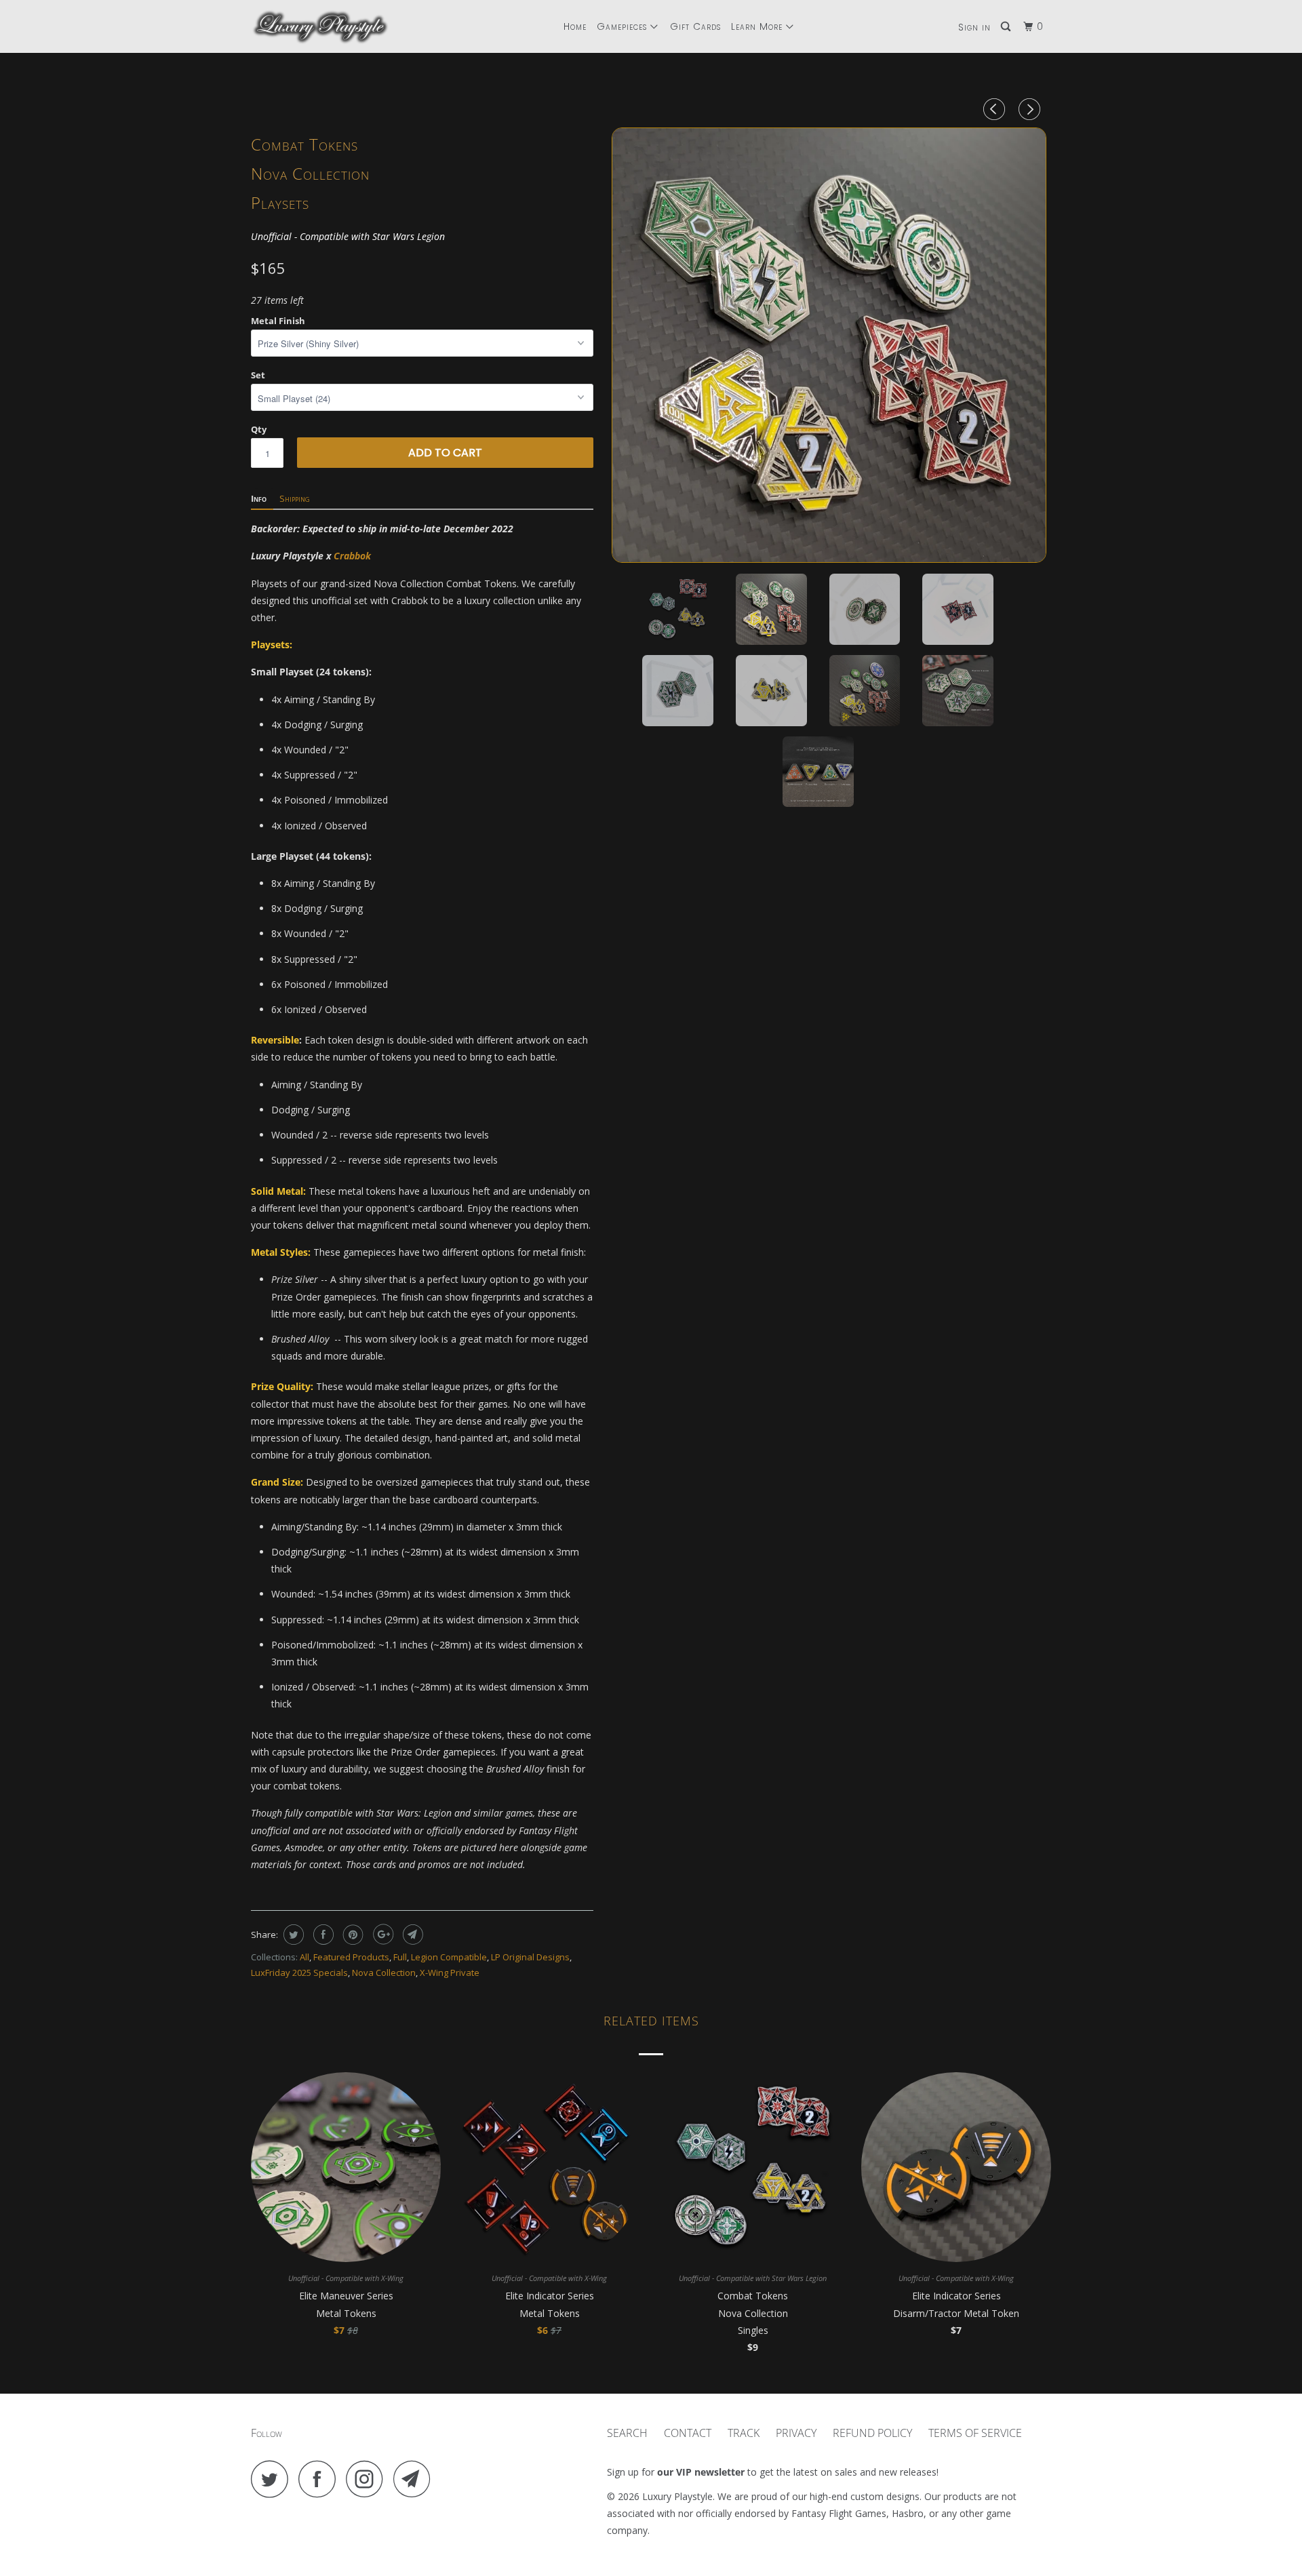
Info (259, 498)
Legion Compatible (449, 1957)
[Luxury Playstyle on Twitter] (273, 2479)
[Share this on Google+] (381, 1935)
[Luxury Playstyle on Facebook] (321, 2479)
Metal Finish (278, 321)
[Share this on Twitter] (292, 1935)
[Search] (1007, 27)
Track (744, 2433)
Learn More (758, 26)
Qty (259, 429)
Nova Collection (384, 1973)
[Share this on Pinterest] (352, 1935)
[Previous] (996, 109)
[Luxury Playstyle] (320, 26)
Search (627, 2433)
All (304, 1957)
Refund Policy (872, 2433)
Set (258, 375)
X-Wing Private (450, 1973)
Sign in (974, 27)
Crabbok (352, 556)
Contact (688, 2433)
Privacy (796, 2433)
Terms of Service (975, 2433)
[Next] (1031, 109)
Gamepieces (624, 26)
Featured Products (351, 1957)
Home (575, 26)
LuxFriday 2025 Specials (299, 1973)
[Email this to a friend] (411, 1935)
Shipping (295, 498)
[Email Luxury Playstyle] (416, 2479)
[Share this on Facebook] (322, 1935)
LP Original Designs (530, 1957)
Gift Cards (695, 26)
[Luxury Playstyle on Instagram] (368, 2479)
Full (400, 1957)
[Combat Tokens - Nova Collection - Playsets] (829, 345)
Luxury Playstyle (677, 2496)
